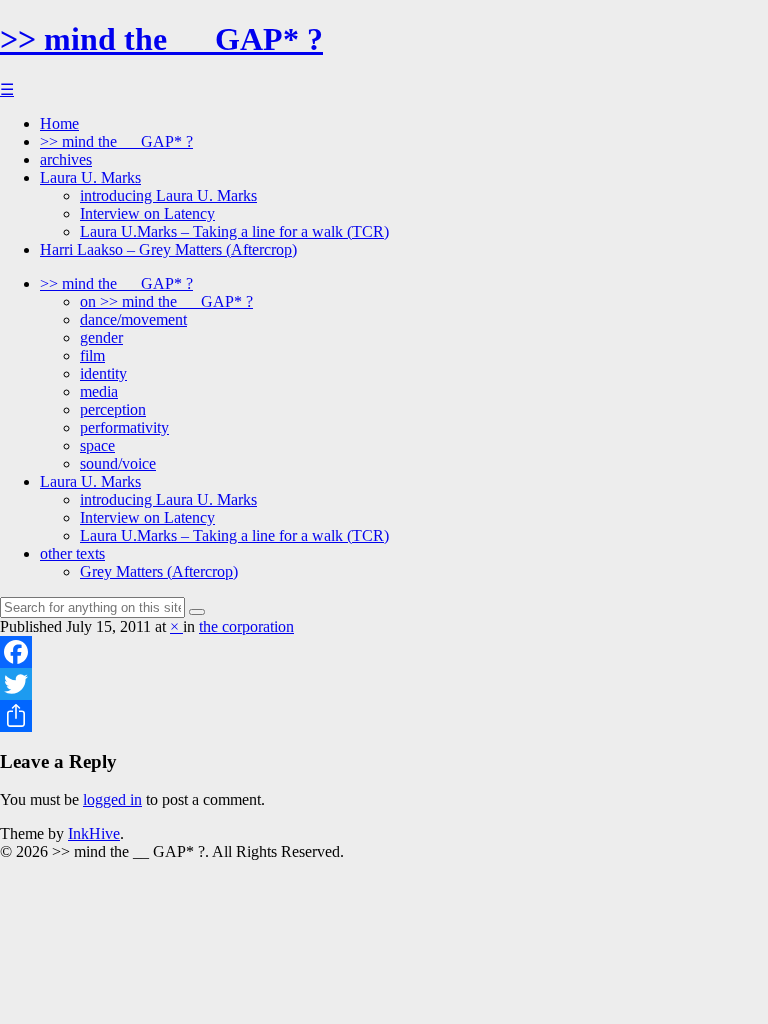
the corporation (246, 626)
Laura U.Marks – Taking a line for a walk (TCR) (234, 231)
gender (101, 337)
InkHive (94, 833)
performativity (124, 427)
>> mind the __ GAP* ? (161, 39)
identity (103, 373)
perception (113, 409)
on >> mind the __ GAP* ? (166, 301)
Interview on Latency (147, 213)
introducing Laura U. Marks (168, 195)
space (97, 445)
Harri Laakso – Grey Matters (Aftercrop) (168, 249)
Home (59, 123)
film (92, 355)
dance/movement (133, 319)
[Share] (384, 716)
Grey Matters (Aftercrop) (159, 571)
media (99, 391)
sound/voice (118, 463)
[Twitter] (384, 684)
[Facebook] (384, 652)
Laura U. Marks (90, 177)
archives (66, 159)
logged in (112, 799)
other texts (72, 553)
